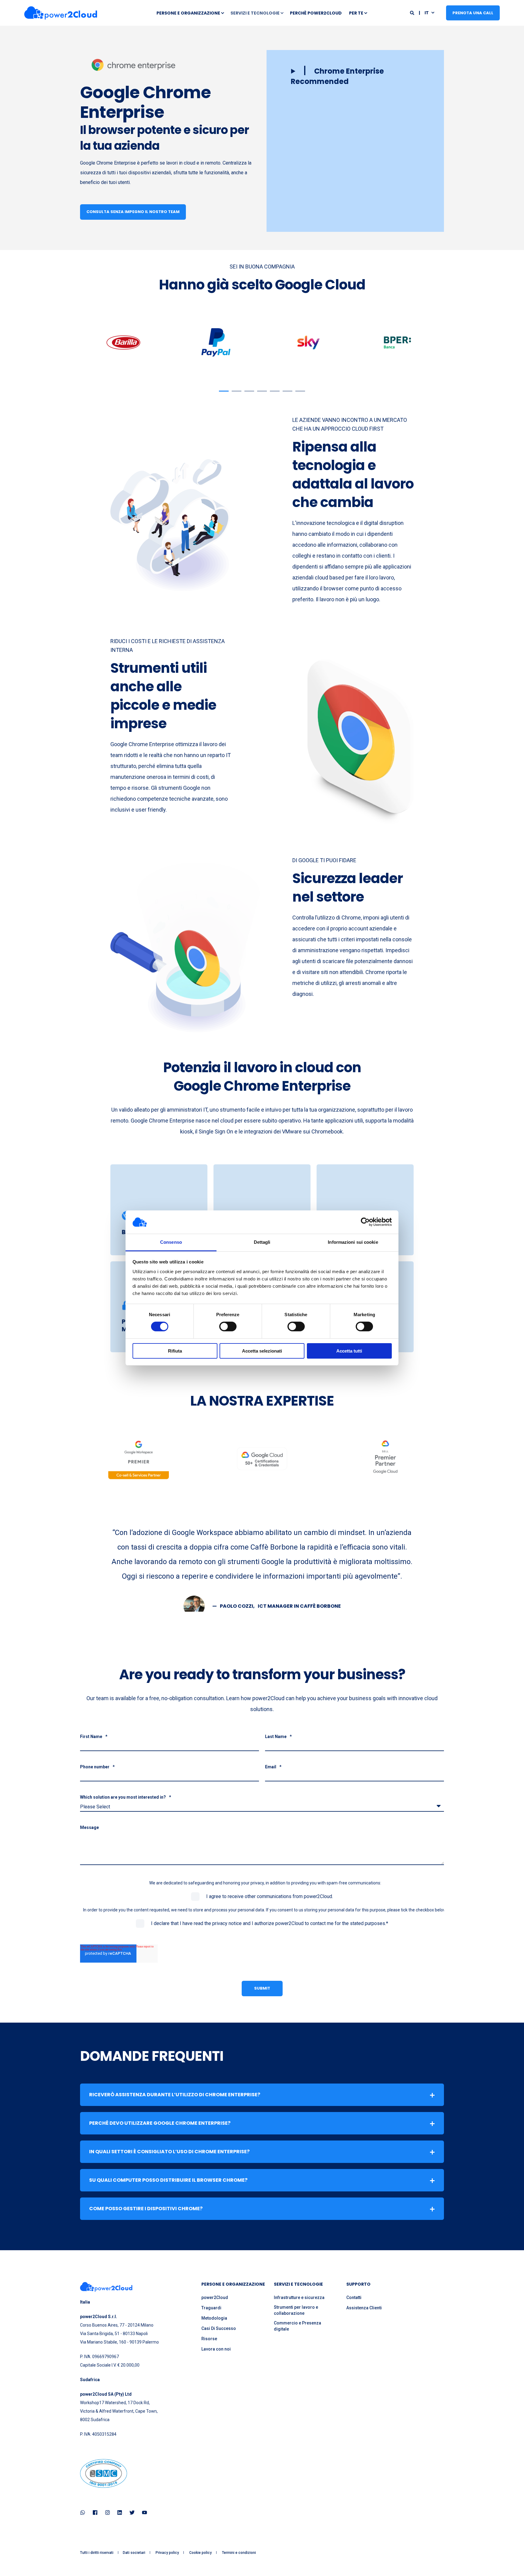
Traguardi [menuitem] (211, 2308)
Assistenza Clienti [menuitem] (364, 2308)
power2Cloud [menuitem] (215, 2297)
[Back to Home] (61, 13)
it (427, 12)
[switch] (228, 1326)
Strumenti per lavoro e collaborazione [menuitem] (296, 2310)
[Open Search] (413, 12)
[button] (355, 76)
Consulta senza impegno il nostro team (133, 212)
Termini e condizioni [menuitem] (239, 2553)
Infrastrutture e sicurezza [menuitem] (299, 2297)
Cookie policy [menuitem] (200, 2553)
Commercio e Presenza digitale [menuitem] (297, 2326)
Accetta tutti (349, 1351)
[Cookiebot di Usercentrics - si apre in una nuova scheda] (365, 1222)
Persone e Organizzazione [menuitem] (188, 13)
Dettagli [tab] (262, 1242)
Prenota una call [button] (473, 13)
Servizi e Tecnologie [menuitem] (255, 13)
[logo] (106, 2287)
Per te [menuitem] (356, 13)
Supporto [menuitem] (358, 2285)
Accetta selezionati (262, 1351)
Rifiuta (175, 1351)
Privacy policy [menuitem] (167, 2553)
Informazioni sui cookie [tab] (353, 1242)
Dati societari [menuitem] (134, 2553)
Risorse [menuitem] (209, 2339)
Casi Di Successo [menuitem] (219, 2328)
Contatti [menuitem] (354, 2297)
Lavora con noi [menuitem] (216, 2349)
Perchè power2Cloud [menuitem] (316, 13)
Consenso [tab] (171, 1242)
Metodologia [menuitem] (214, 2318)
